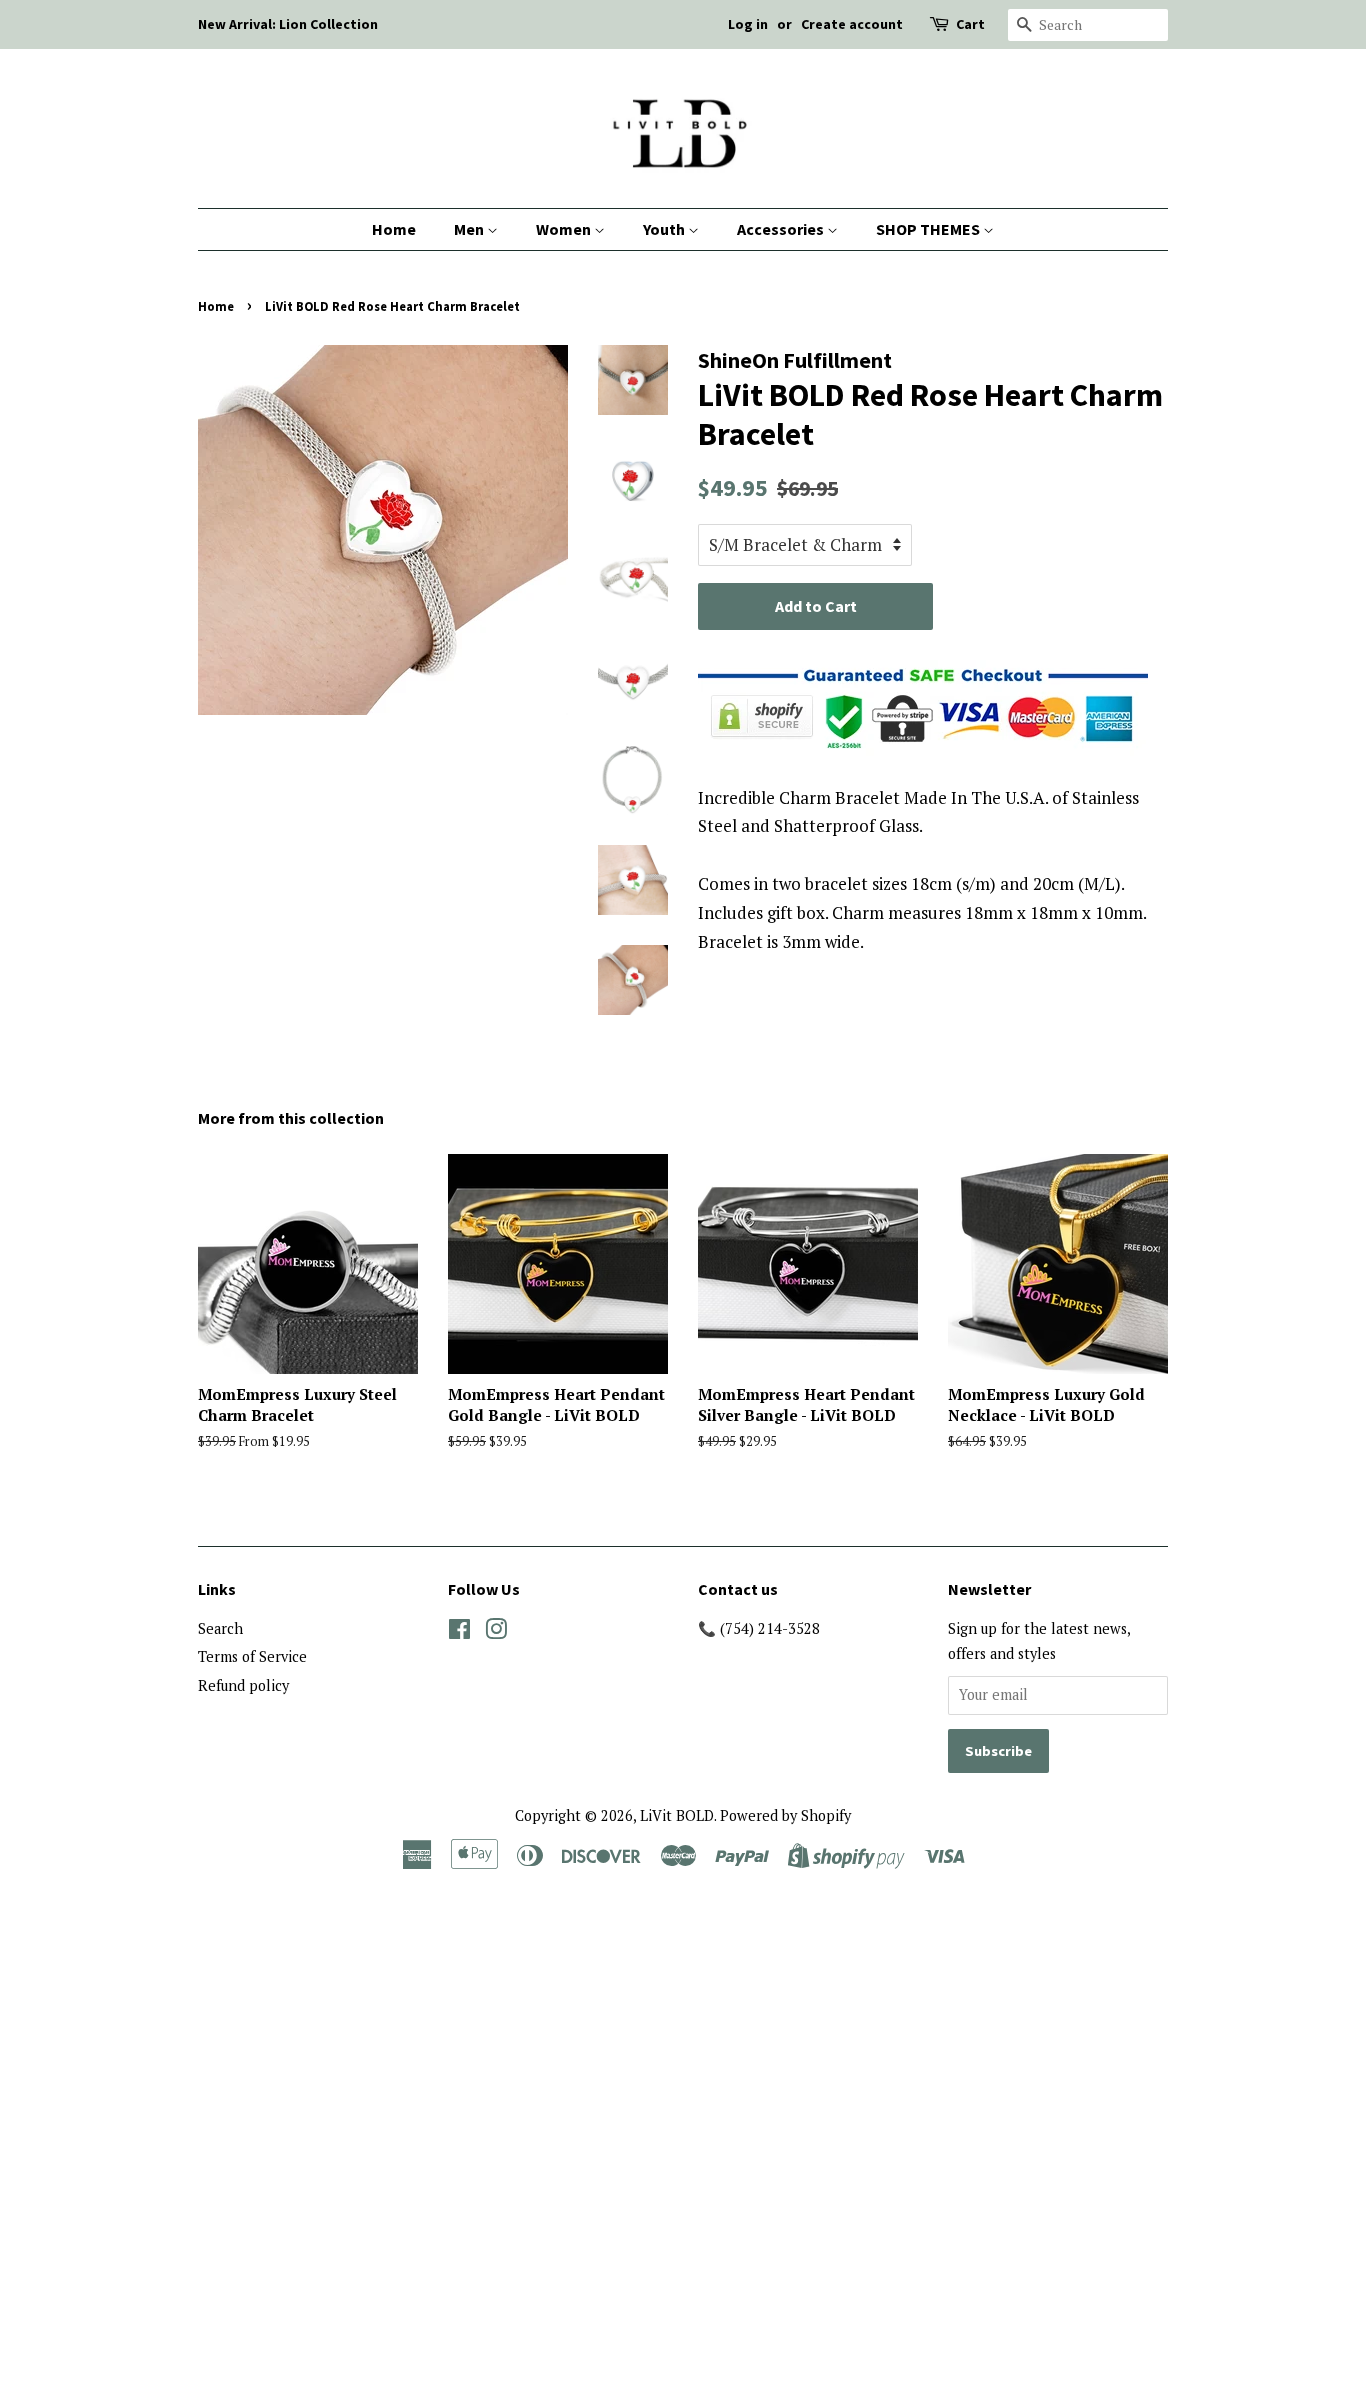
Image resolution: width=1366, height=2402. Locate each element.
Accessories (782, 229)
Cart (970, 24)
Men (470, 229)
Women (565, 229)
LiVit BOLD (677, 1815)
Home (394, 229)
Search (220, 1628)
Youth (665, 229)
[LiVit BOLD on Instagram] (496, 1632)
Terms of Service (252, 1656)
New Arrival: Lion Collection (288, 24)
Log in (748, 24)
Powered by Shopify (785, 1815)
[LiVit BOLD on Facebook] (459, 1632)
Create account (852, 24)
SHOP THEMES (929, 229)
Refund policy (243, 1685)
